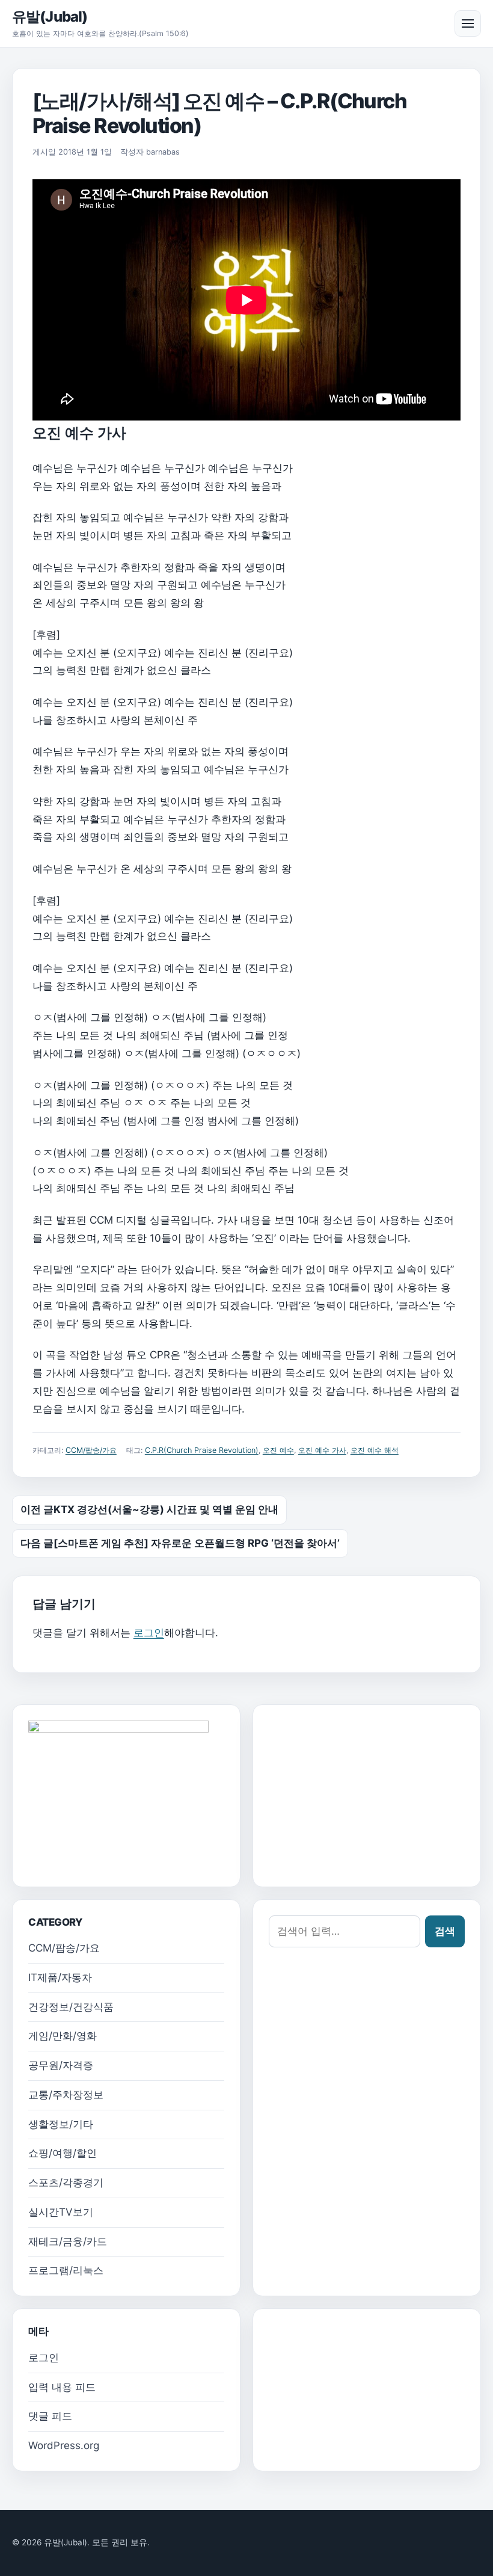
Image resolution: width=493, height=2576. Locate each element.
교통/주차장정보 (66, 2095)
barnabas (163, 152)
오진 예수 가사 (322, 1450)
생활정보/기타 (61, 2124)
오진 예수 (278, 1450)
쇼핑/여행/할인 (63, 2153)
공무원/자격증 (61, 2065)
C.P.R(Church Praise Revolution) (202, 1450)
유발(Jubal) (50, 17)
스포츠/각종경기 (66, 2183)
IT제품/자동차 (60, 1977)
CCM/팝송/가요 (91, 1450)
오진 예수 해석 (375, 1450)
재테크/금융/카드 (68, 2242)
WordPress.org (64, 2445)
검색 (445, 1931)
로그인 (149, 1633)
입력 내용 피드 (62, 2387)
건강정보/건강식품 (71, 2007)
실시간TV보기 (61, 2212)
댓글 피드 (50, 2416)
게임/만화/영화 (63, 2036)
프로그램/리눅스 (66, 2270)
